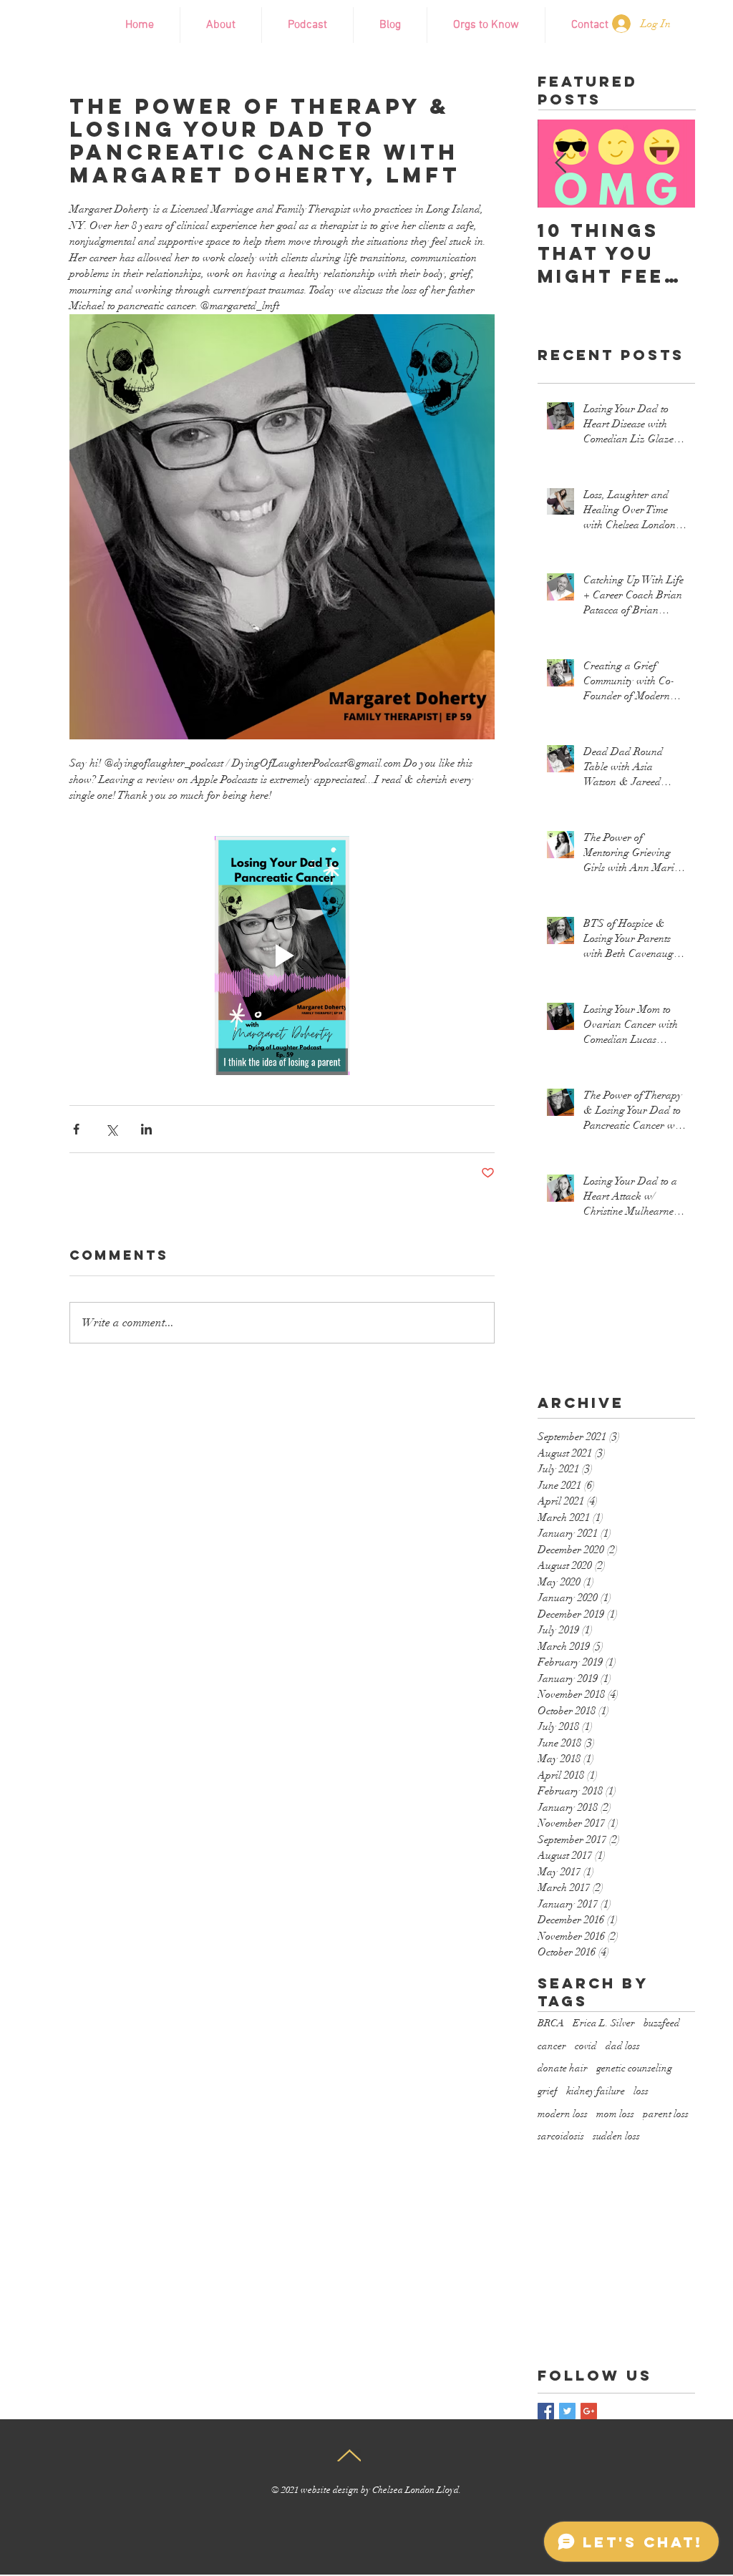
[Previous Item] (560, 164)
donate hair (563, 2068)
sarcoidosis (561, 2136)
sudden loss (616, 2136)
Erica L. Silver (604, 2023)
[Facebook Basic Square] (546, 2411)
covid (586, 2046)
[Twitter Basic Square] (567, 2411)
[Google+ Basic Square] (589, 2411)
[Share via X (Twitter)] (111, 1129)
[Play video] (282, 956)
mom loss (615, 2114)
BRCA (551, 2023)
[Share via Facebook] (76, 1129)
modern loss (563, 2114)
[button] (486, 25)
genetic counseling (634, 2068)
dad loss (623, 2046)
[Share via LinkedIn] (146, 1129)
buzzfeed (662, 2023)
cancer (552, 2046)
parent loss (666, 2114)
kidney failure (596, 2091)
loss (641, 2091)
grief (548, 2091)
